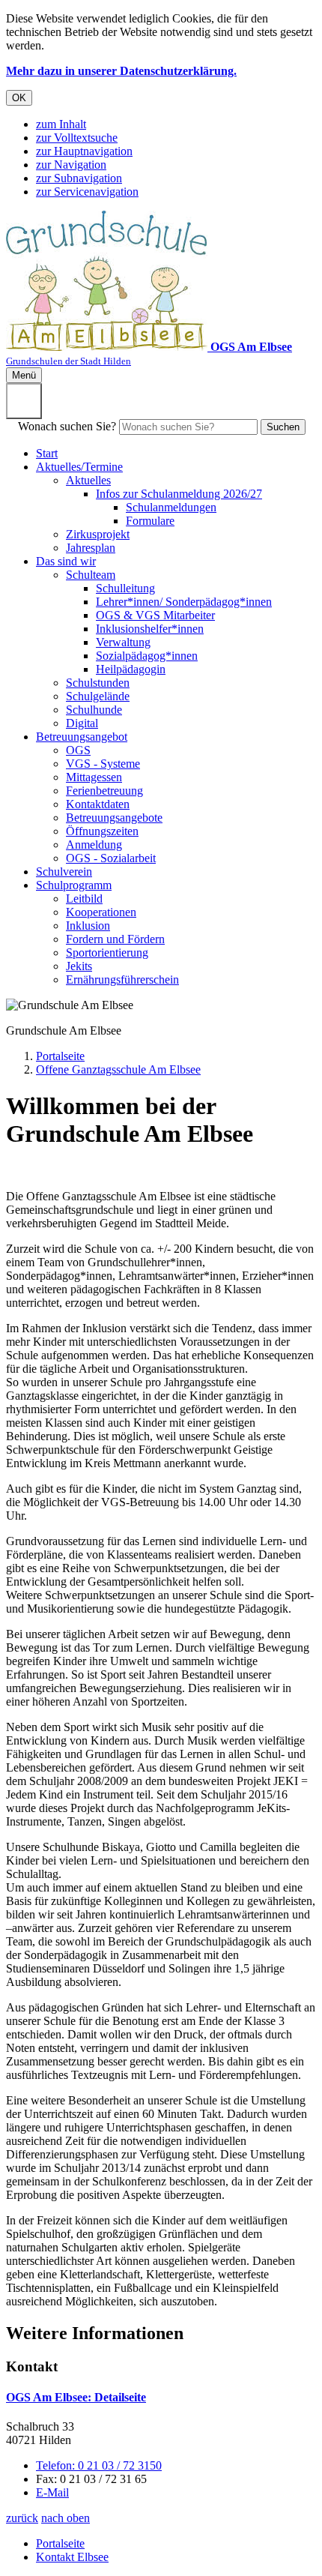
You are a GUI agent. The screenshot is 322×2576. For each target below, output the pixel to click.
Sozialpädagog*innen (147, 656)
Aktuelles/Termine (79, 467)
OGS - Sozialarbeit (111, 858)
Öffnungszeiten (102, 831)
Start (47, 453)
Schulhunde (94, 710)
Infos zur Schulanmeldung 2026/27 (179, 494)
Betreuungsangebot (82, 737)
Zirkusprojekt (98, 534)
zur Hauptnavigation (84, 151)
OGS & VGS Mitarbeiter (155, 615)
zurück (22, 2518)
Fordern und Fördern (115, 939)
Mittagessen (94, 777)
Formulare (150, 521)
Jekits (79, 966)
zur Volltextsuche (77, 138)
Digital (82, 723)
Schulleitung (125, 588)
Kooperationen (101, 912)
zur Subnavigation (79, 178)
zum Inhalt (61, 124)
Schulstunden (98, 683)
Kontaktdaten (98, 804)
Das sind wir (66, 561)
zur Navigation (71, 165)
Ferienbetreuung (104, 791)
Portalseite (60, 1056)
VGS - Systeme (103, 764)
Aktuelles (88, 480)
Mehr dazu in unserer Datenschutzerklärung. (121, 71)
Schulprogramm (74, 885)
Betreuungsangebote (114, 818)
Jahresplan (91, 548)
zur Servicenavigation (87, 192)
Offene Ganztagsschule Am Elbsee (118, 1069)
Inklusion (88, 926)
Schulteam (91, 575)
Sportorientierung (107, 953)
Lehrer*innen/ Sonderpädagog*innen (184, 602)
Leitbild (84, 899)
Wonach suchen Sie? (67, 426)
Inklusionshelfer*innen (150, 629)
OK (19, 98)
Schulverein (64, 872)
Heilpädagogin (131, 669)
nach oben (66, 2518)
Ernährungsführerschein (122, 979)
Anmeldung (94, 845)
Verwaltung (123, 642)
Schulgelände (98, 696)
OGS (78, 750)
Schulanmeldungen (171, 507)
